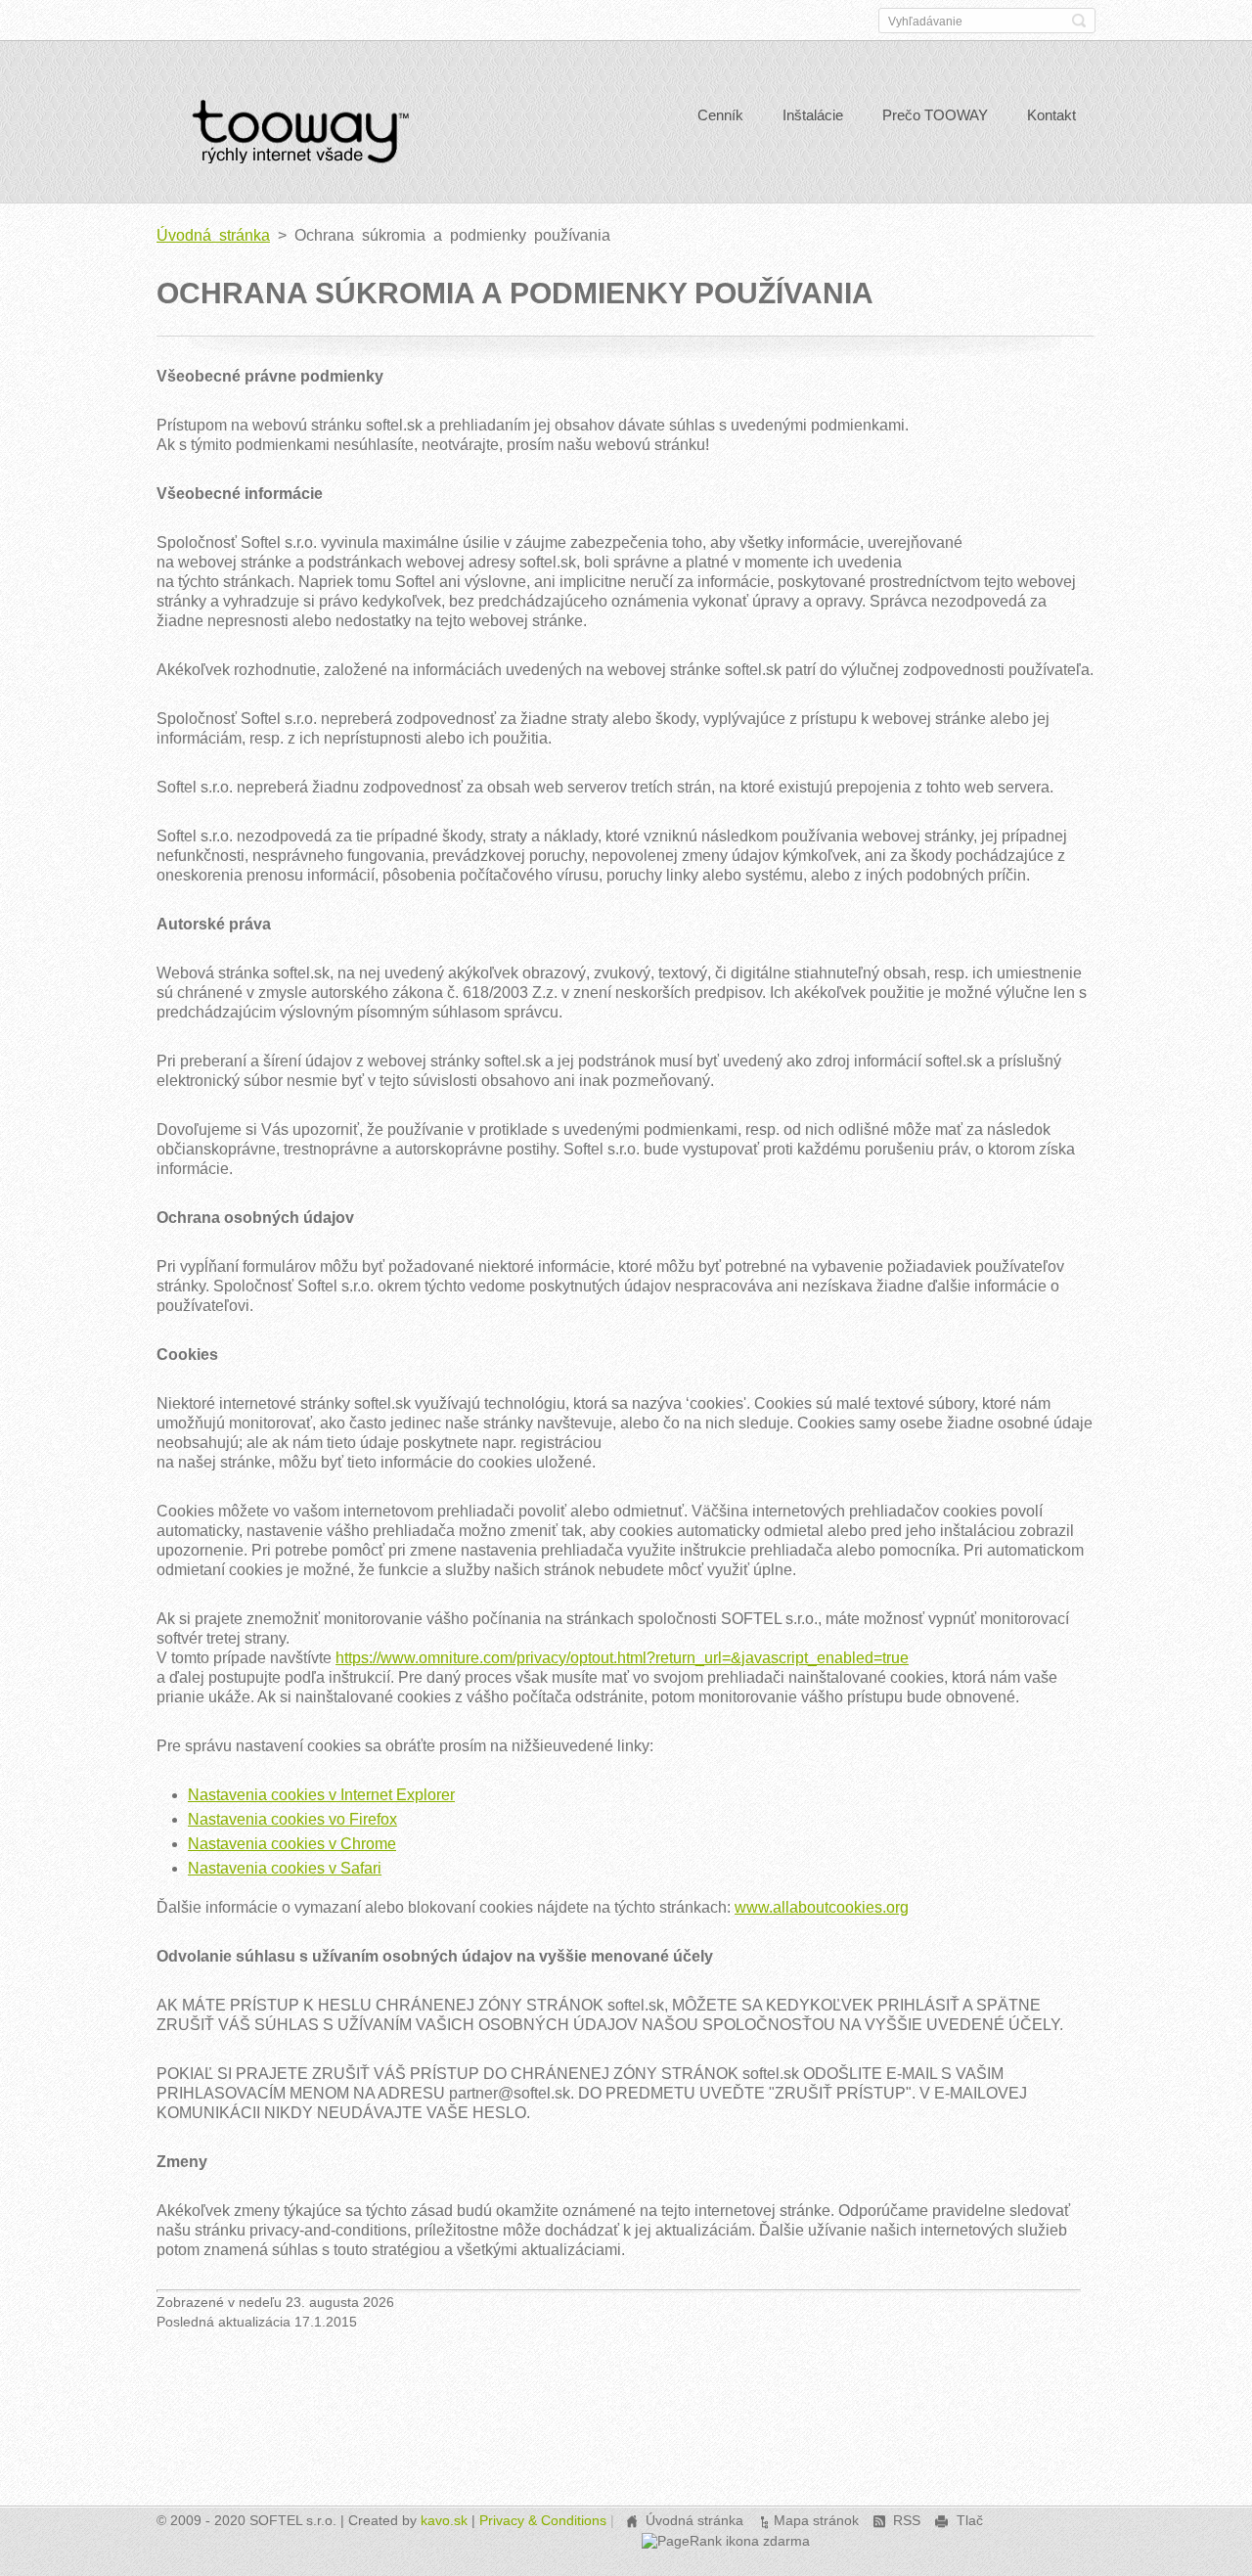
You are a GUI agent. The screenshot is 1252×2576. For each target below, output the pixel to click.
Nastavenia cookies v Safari (285, 1868)
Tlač (970, 2520)
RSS (907, 2520)
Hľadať (1079, 21)
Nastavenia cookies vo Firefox (292, 1819)
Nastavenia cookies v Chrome (292, 1844)
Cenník (720, 115)
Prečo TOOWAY (935, 115)
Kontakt (1051, 115)
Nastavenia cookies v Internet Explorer (321, 1795)
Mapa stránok (816, 2520)
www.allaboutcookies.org (822, 1907)
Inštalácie (813, 115)
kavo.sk (444, 2520)
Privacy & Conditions (543, 2520)
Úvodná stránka (213, 235)
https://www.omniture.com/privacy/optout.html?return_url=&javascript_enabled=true (622, 1658)
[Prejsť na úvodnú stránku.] (300, 137)
